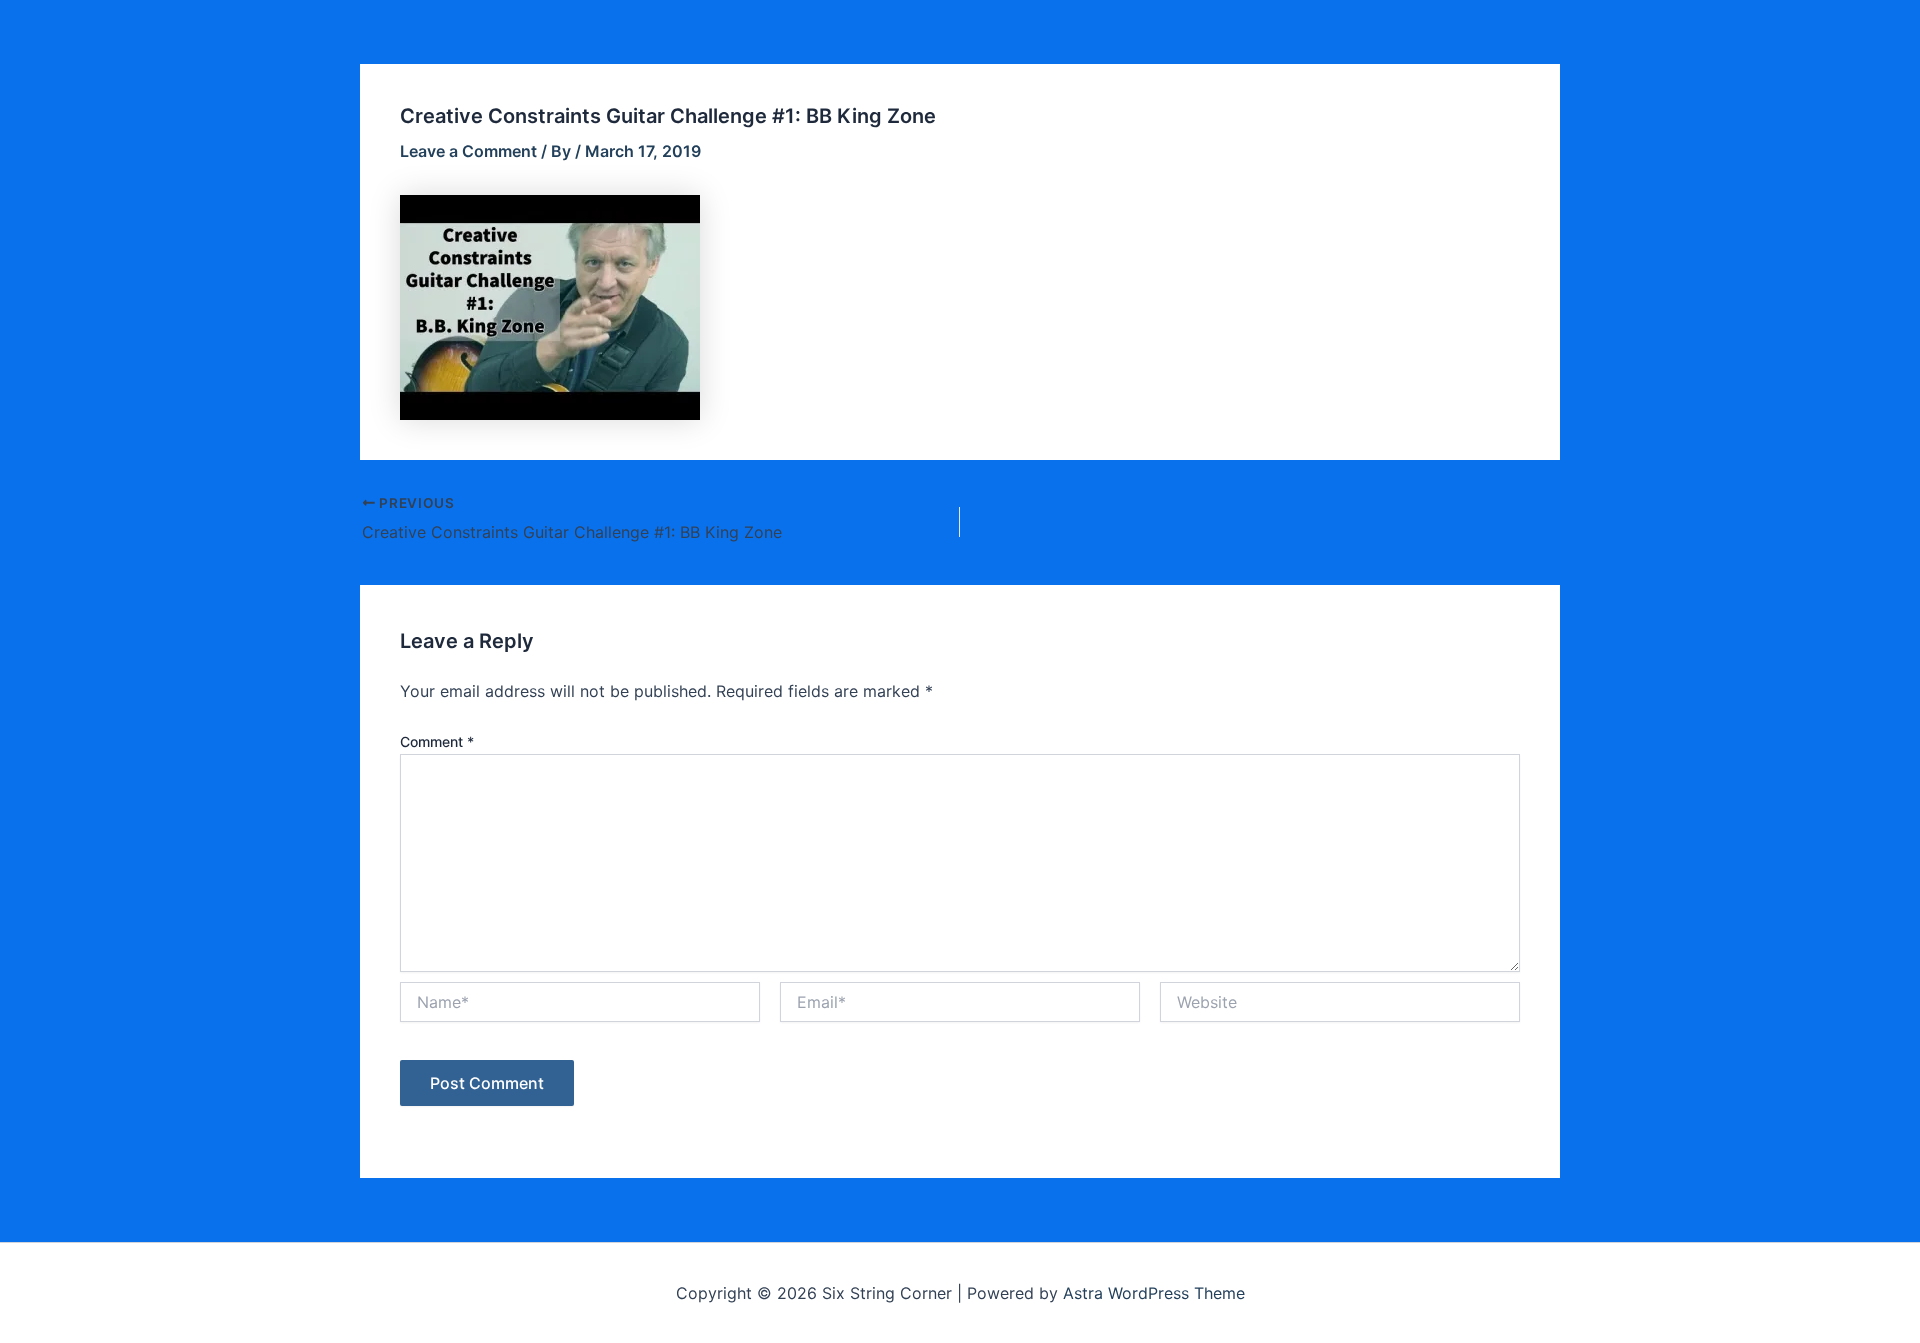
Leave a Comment (468, 151)
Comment (437, 741)
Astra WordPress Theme (1154, 1293)
